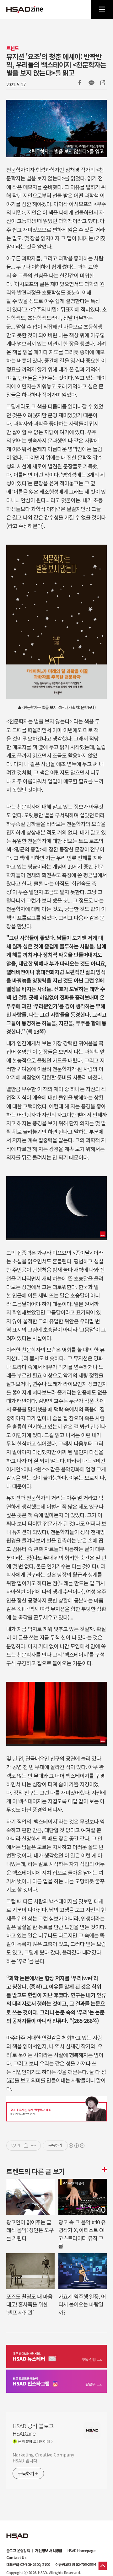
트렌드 (12, 48)
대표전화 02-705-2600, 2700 (28, 2564)
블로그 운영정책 (18, 2551)
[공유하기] (26, 2146)
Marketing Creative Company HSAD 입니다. (43, 2458)
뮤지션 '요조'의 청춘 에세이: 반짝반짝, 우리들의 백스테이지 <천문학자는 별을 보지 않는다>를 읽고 (56, 64)
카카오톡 (91, 83)
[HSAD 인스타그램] (56, 2382)
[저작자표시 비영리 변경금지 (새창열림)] (76, 2146)
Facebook (79, 83)
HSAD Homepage (81, 2551)
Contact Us (16, 2557)
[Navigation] (102, 9)
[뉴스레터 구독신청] (56, 2357)
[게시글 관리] (34, 2146)
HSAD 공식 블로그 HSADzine (25, 9)
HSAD (17, 2531)
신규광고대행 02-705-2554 (75, 2564)
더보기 (104, 2169)
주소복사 (102, 83)
